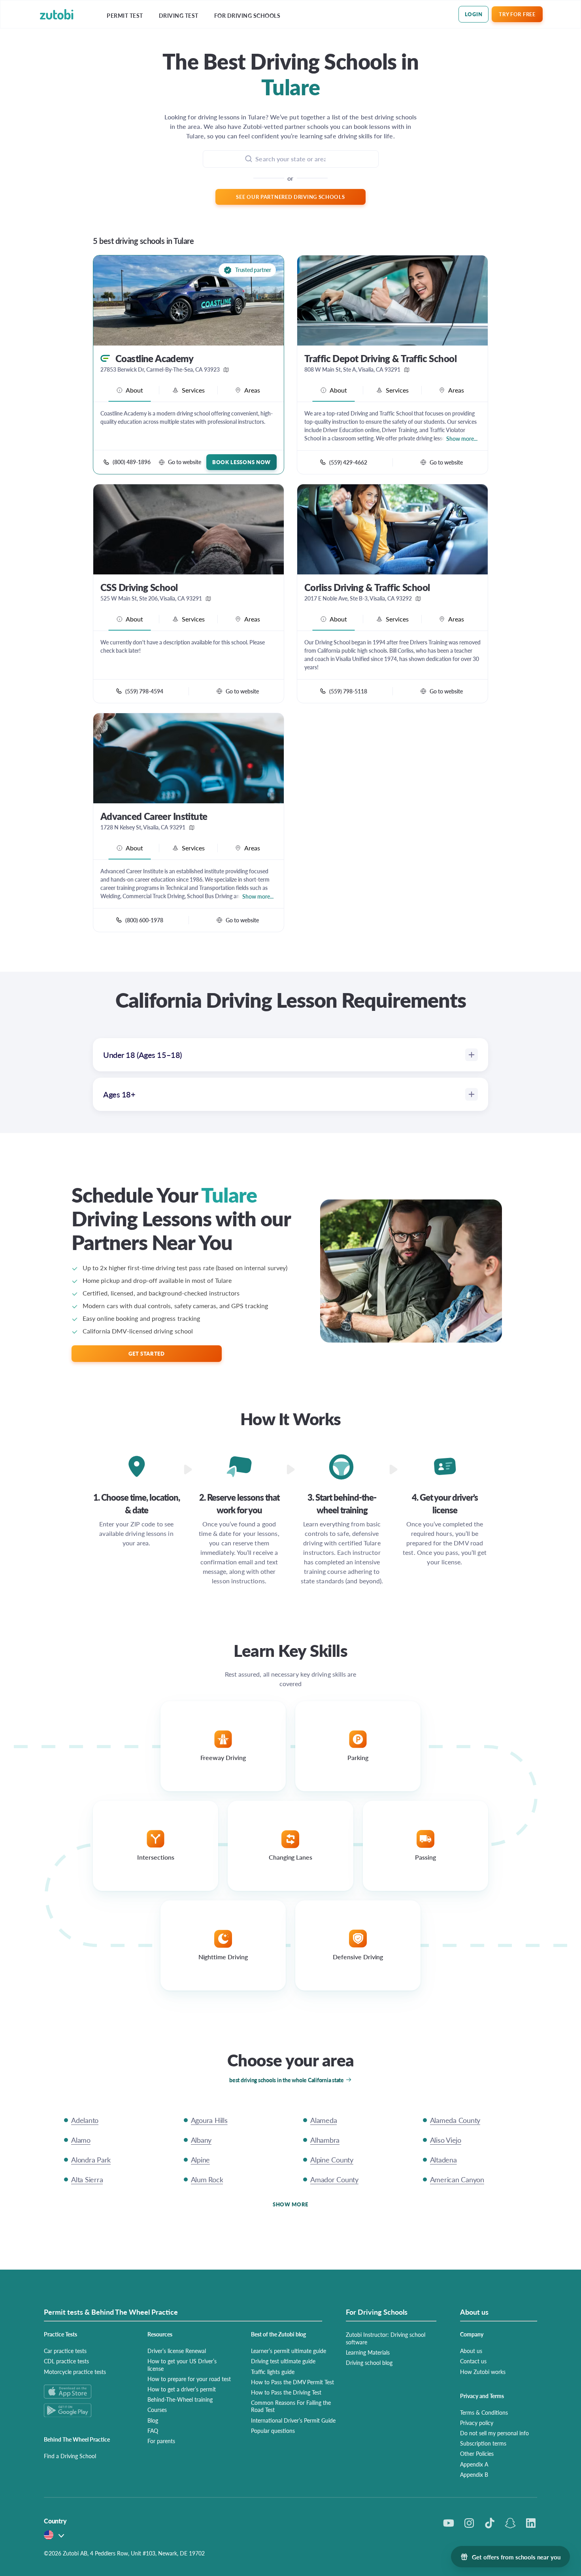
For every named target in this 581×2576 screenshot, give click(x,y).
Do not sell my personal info (494, 2433)
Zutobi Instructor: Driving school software (386, 2338)
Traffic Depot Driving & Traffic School (380, 358)
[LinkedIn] (531, 2523)
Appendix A (474, 2464)
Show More (290, 2204)
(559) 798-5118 (348, 691)
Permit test (125, 16)
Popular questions (273, 2431)
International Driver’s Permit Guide (293, 2420)
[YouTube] (449, 2523)
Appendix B (474, 2474)
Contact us (473, 2361)
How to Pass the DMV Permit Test (292, 2382)
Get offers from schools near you (516, 2557)
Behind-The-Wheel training (180, 2399)
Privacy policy (477, 2423)
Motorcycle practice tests (75, 2372)
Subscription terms (483, 2443)
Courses (157, 2410)
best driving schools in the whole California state (287, 2080)
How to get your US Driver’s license (182, 2364)
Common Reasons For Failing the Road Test (291, 2406)
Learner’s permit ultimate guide (289, 2351)
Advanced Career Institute (154, 816)
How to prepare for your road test (189, 2379)
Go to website (185, 462)
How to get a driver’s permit (182, 2389)
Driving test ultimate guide (283, 2361)
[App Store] (86, 2392)
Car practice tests (65, 2351)
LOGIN (474, 14)
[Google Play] (86, 2410)
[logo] (57, 14)
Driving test (179, 16)
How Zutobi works (483, 2372)
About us (471, 2351)
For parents (161, 2441)
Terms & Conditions (484, 2412)
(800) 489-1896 (132, 462)
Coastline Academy (154, 358)
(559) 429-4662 (348, 462)
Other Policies (477, 2453)
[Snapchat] (510, 2523)
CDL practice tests (66, 2361)
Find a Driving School (70, 2456)
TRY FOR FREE (517, 14)
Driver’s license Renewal (177, 2351)
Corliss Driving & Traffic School (367, 587)
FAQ (153, 2431)
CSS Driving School (139, 587)
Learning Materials (368, 2352)
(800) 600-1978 (144, 920)
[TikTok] (490, 2523)
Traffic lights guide (273, 2372)
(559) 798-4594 (144, 691)
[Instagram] (469, 2523)
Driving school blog (369, 2363)
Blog (153, 2420)
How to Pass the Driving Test (286, 2392)
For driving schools (247, 16)
